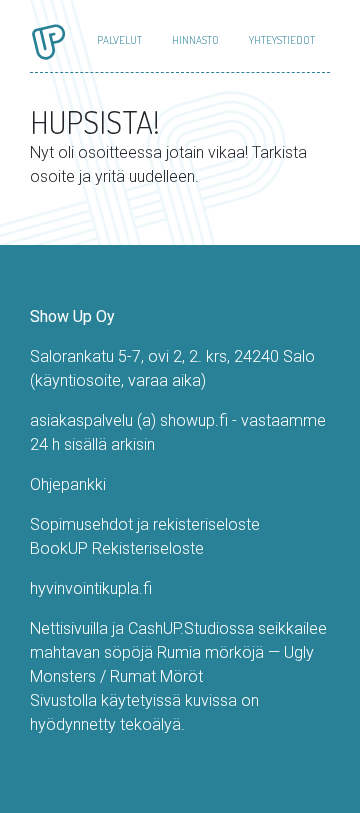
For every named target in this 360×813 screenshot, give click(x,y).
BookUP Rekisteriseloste (117, 548)
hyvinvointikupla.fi (91, 588)
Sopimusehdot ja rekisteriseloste (145, 524)
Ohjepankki (68, 484)
